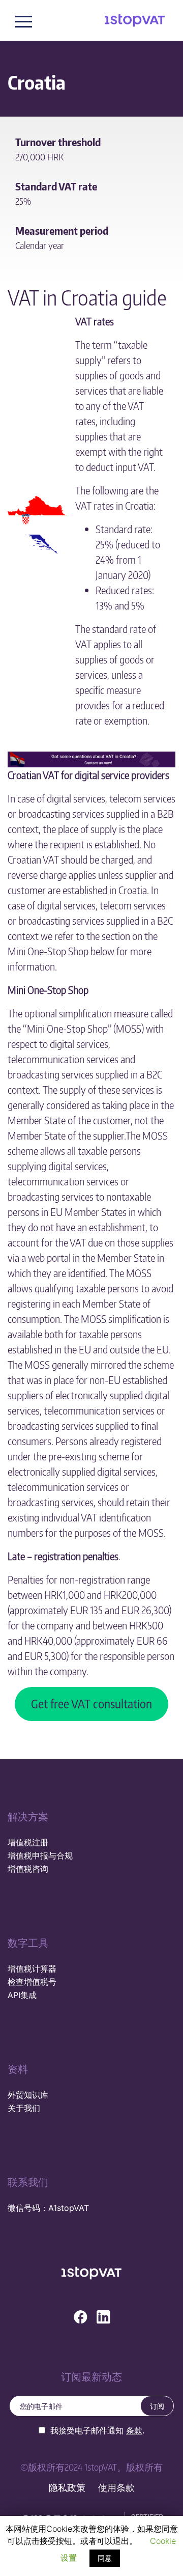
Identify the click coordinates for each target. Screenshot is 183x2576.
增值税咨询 (28, 1869)
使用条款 (116, 2488)
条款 (134, 2430)
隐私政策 (67, 2488)
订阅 (157, 2406)
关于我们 (24, 2108)
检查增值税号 (32, 1982)
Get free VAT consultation (91, 1704)
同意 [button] (105, 2558)
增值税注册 (28, 1842)
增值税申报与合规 (40, 1855)
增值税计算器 (32, 1969)
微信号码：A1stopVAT (48, 2208)
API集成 (22, 1995)
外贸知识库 (28, 2095)
